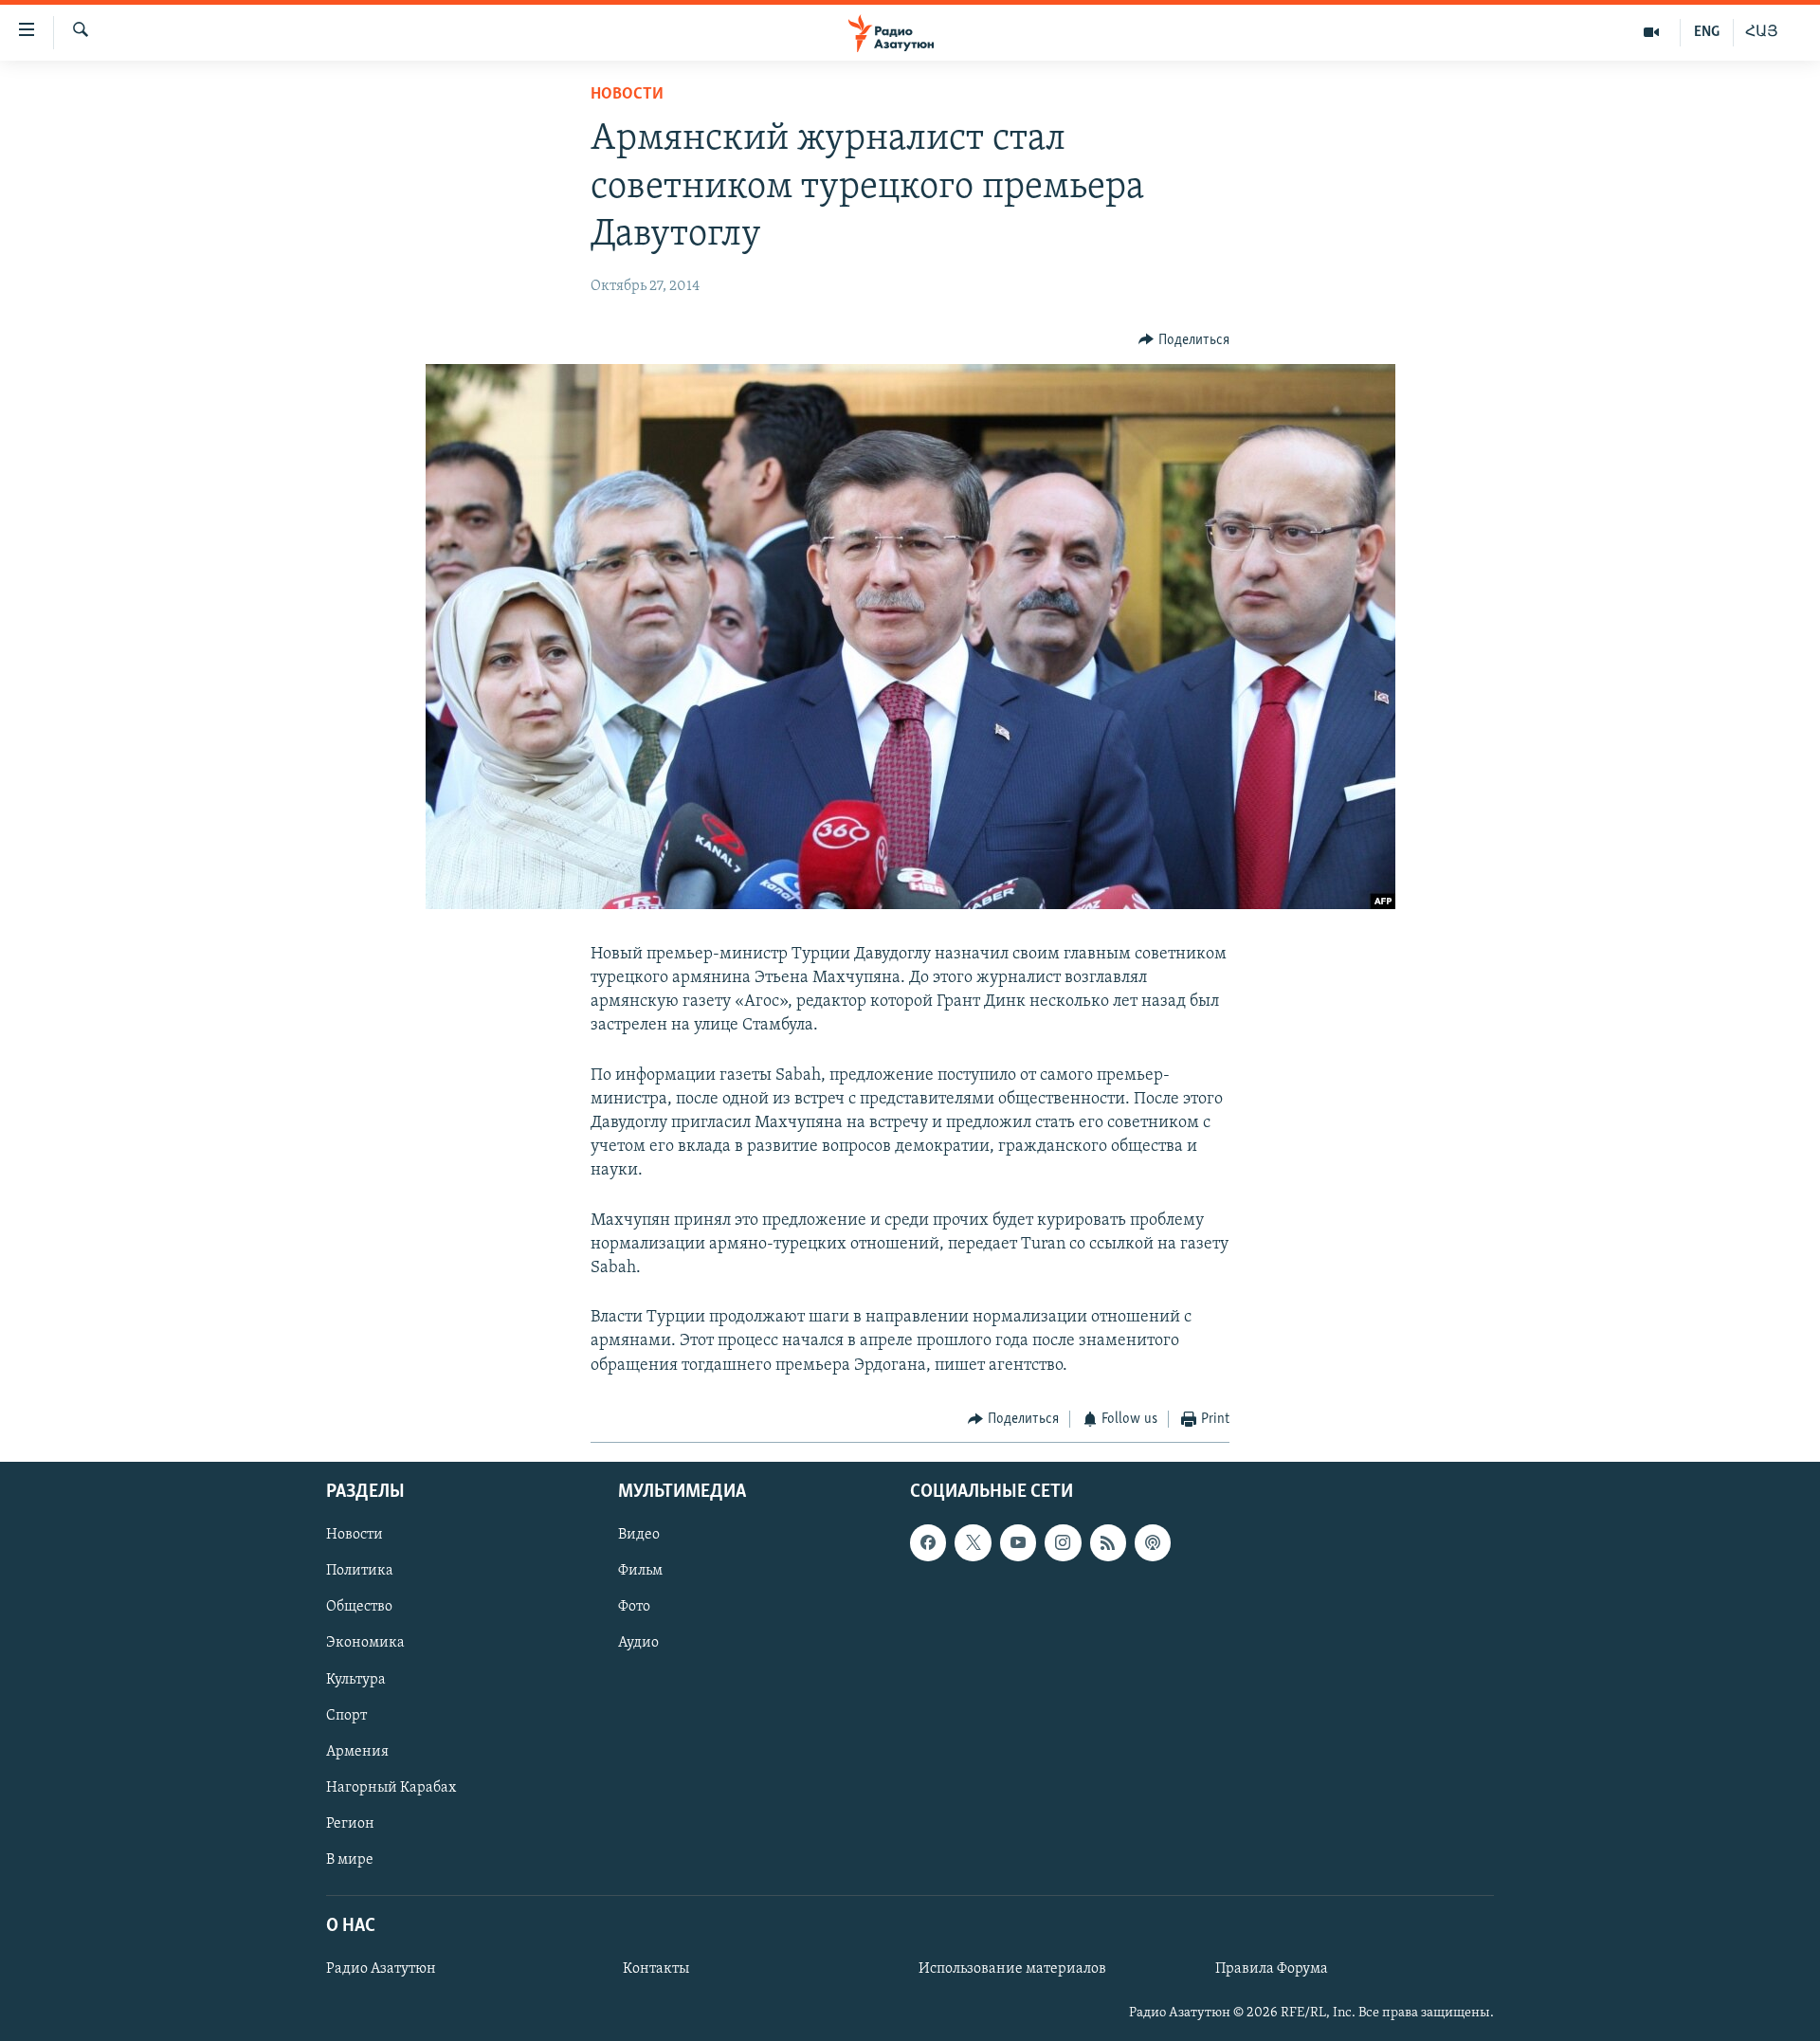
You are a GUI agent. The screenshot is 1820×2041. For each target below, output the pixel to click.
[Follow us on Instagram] (1063, 1543)
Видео (639, 1536)
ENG (1707, 32)
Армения (357, 1752)
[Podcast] (1153, 1543)
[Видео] (1652, 32)
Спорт (346, 1716)
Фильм (640, 1572)
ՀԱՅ (1762, 32)
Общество (359, 1608)
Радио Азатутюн (381, 1969)
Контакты (656, 1969)
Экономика (365, 1644)
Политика (360, 1572)
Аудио (638, 1644)
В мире (350, 1860)
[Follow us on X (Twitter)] (973, 1543)
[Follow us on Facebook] (928, 1543)
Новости (627, 95)
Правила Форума (1272, 1969)
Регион (350, 1824)
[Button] (1184, 340)
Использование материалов (1012, 1969)
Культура (356, 1680)
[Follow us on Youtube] (1018, 1543)
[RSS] (1108, 1543)
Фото (634, 1608)
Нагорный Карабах (391, 1788)
